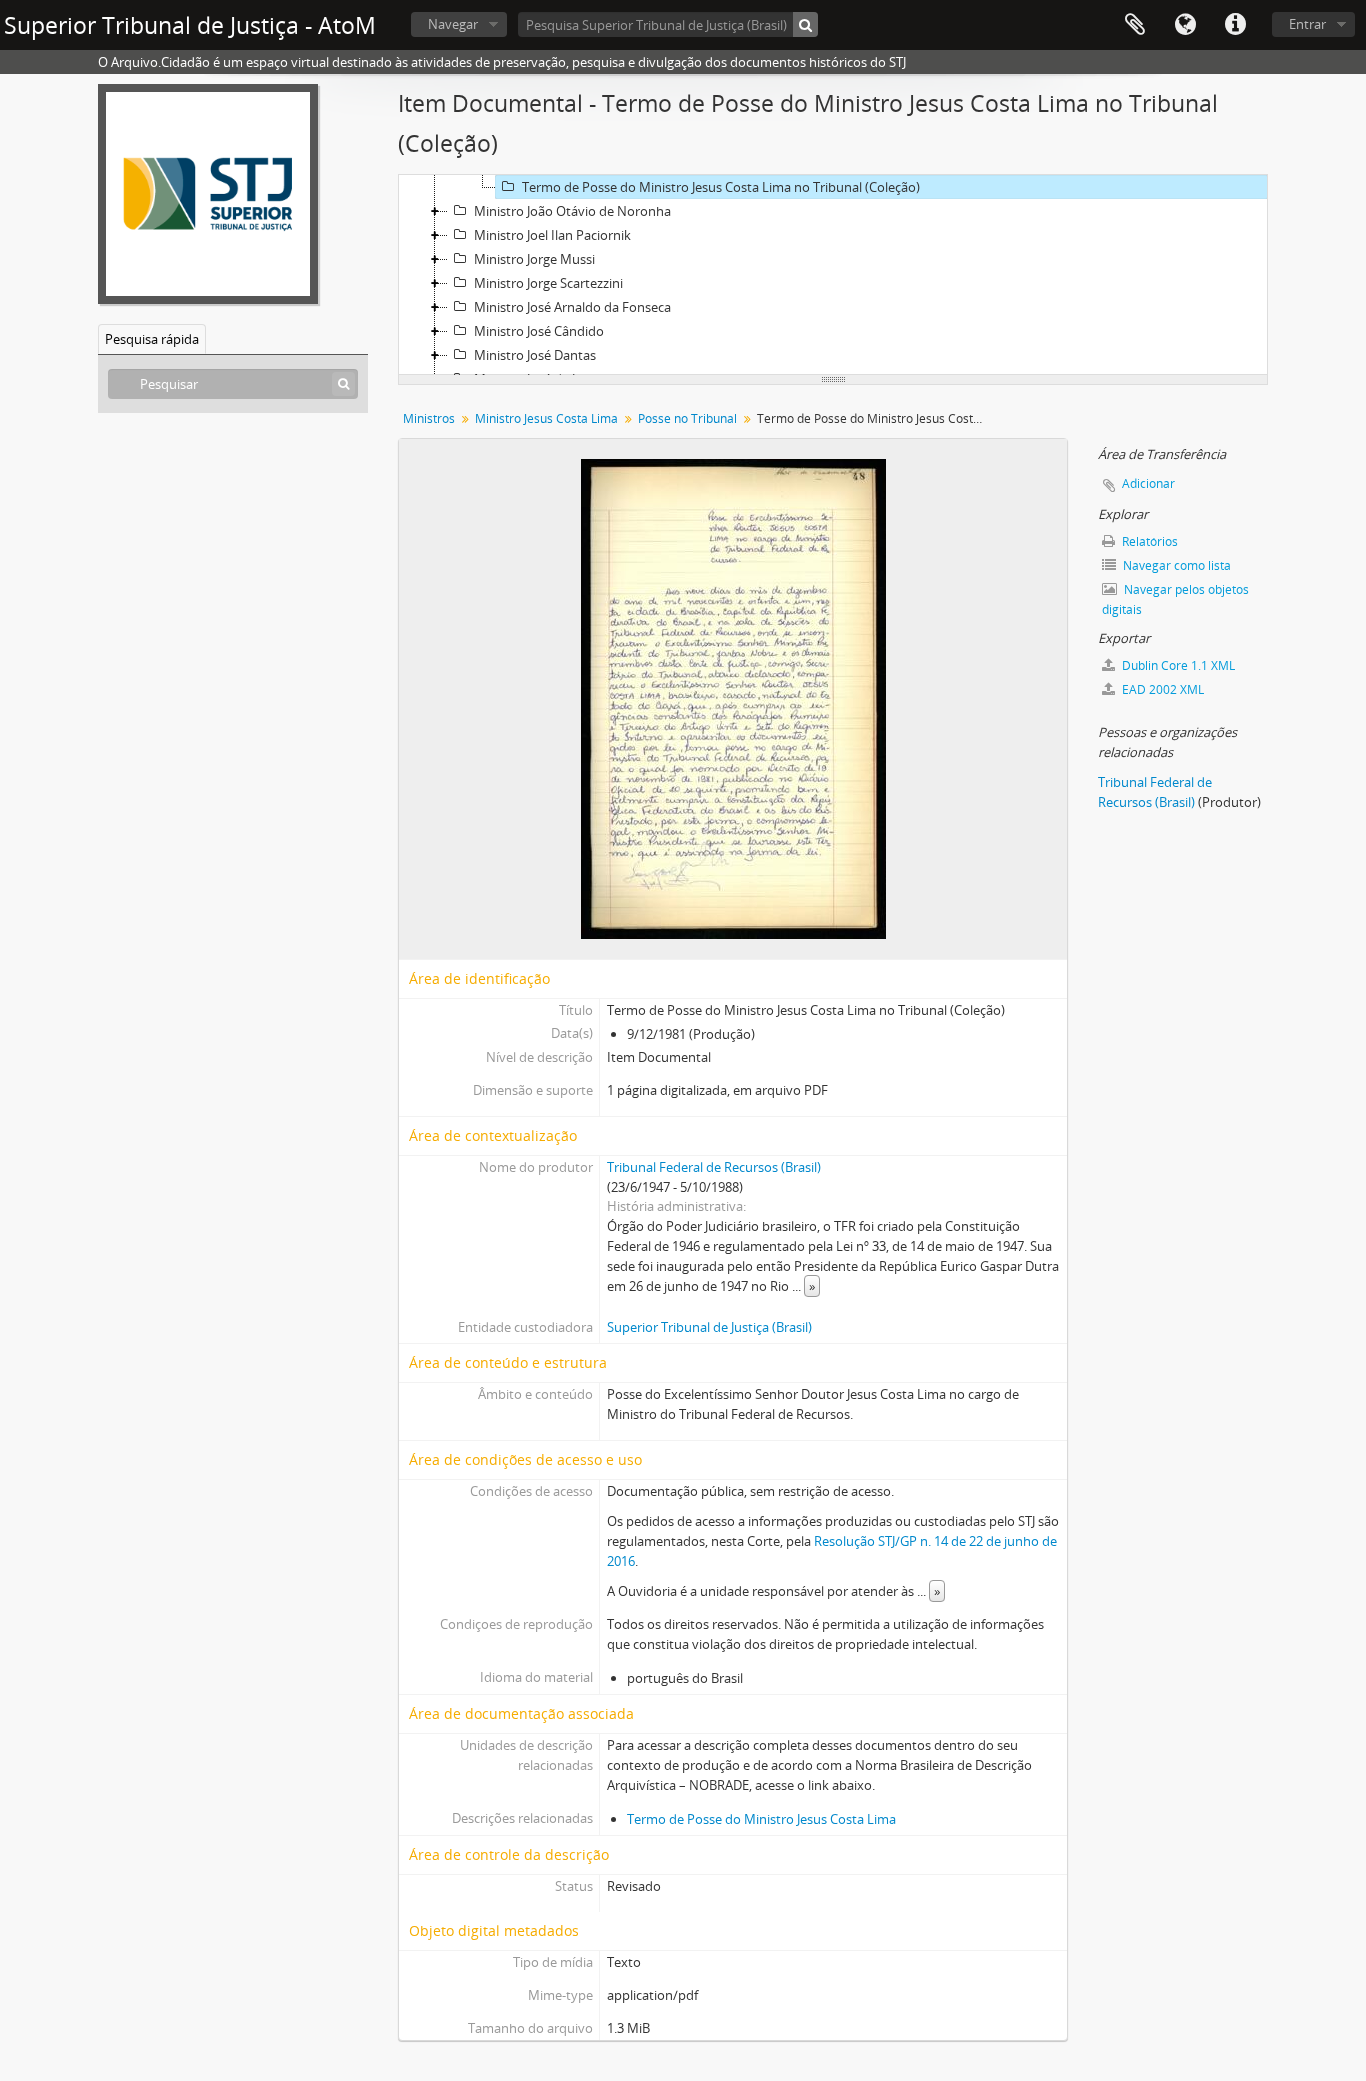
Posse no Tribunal (687, 418)
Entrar (1307, 24)
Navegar (453, 24)
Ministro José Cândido (539, 331)
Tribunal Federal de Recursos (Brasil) (714, 1167)
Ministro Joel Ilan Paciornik (552, 235)
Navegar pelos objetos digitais (1175, 599)
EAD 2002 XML (1161, 689)
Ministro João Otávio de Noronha (572, 211)
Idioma (1185, 25)
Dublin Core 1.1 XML (1177, 665)
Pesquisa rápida (152, 339)
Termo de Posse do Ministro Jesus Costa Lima (761, 1819)
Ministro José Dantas (535, 355)
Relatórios (1148, 541)
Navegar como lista (1175, 565)
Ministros (429, 418)
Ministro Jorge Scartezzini (548, 283)
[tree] (833, 275)
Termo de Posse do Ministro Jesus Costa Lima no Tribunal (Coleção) (721, 187)
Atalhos (1235, 25)
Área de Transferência (1135, 25)
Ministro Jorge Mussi (534, 259)
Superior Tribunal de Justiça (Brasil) (709, 1327)
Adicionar (1148, 483)
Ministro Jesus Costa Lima (546, 418)
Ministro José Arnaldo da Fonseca (572, 307)
